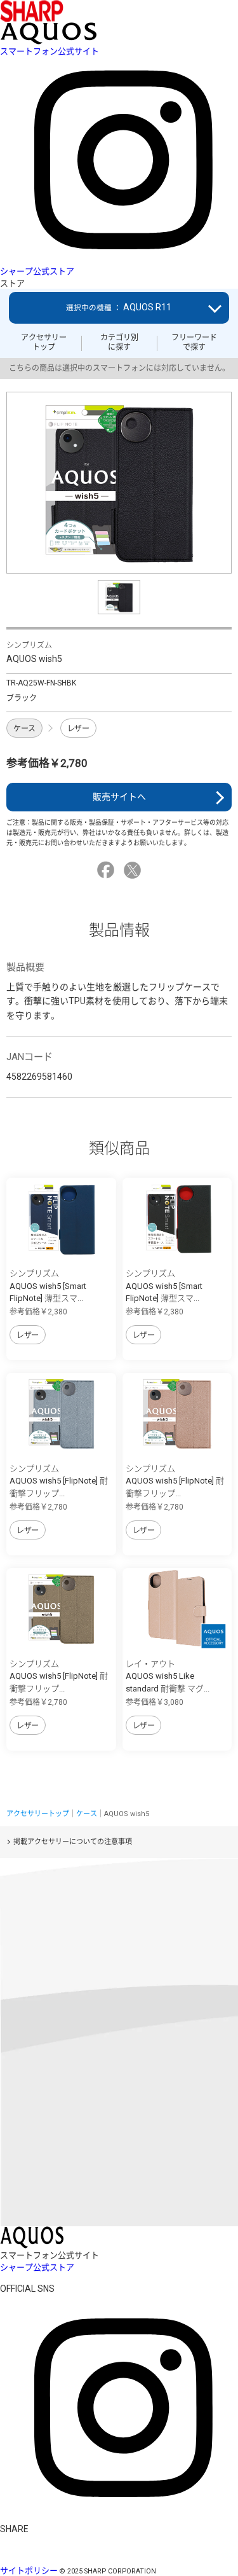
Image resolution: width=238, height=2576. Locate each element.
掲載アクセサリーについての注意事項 (73, 1842)
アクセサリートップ (44, 342)
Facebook (108, 870)
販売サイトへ (119, 797)
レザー (78, 729)
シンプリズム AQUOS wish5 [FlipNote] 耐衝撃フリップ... (59, 1481)
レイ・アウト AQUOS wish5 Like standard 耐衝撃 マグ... (168, 1676)
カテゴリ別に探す (119, 342)
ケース (24, 729)
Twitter (134, 870)
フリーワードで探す (194, 342)
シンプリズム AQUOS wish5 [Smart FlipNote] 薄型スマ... (48, 1286)
